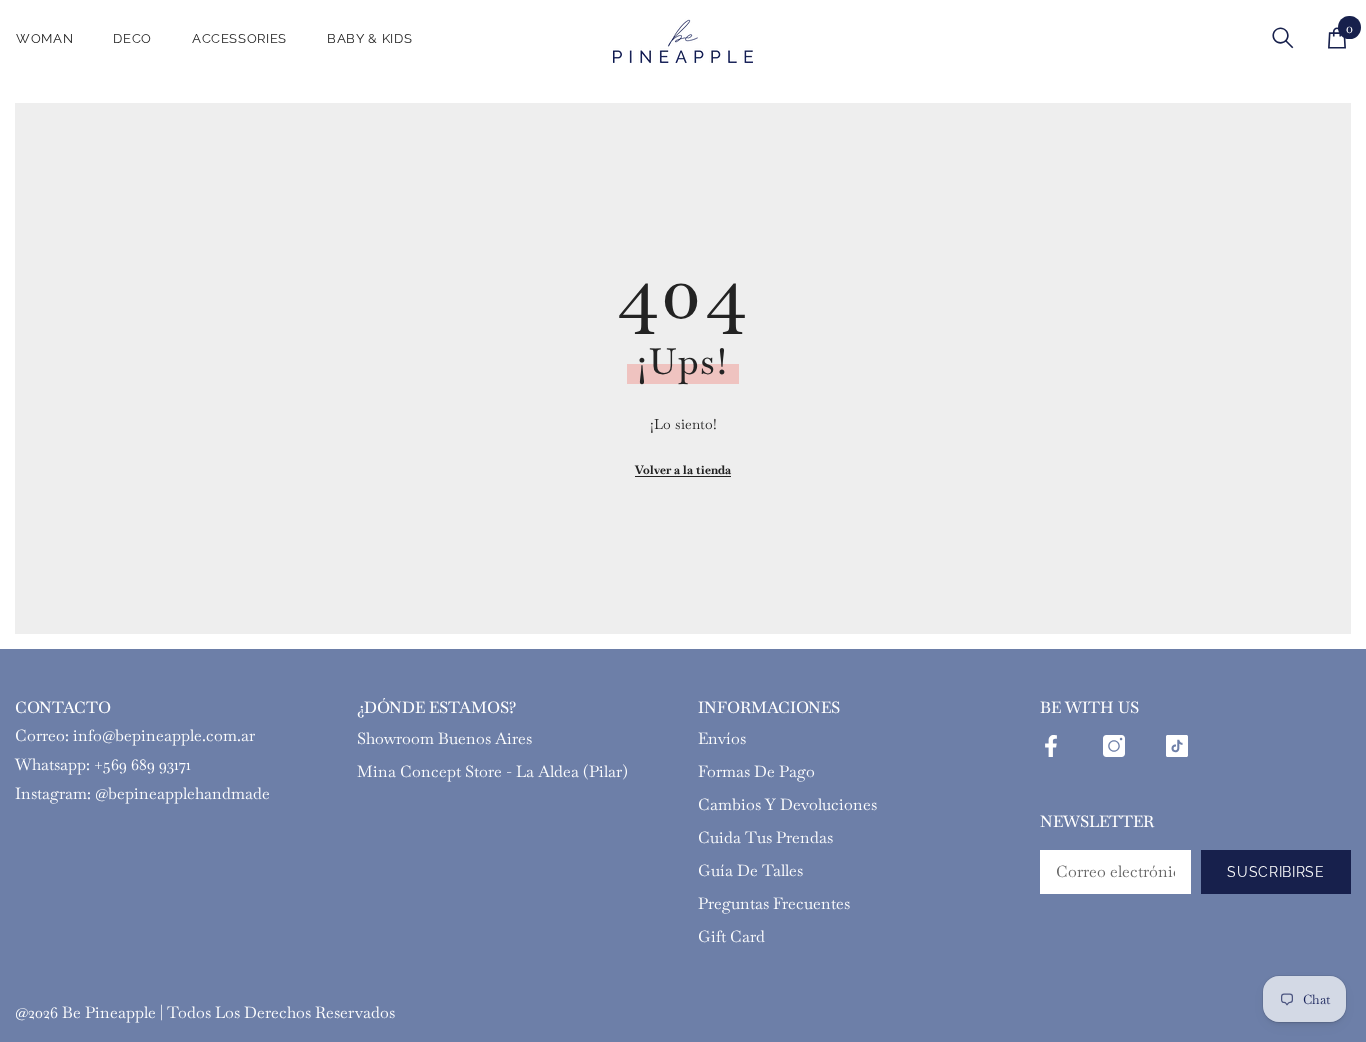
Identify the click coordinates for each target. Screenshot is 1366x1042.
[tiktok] (1177, 746)
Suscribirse (1276, 872)
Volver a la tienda (683, 470)
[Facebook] (1051, 746)
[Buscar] (1283, 37)
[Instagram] (1114, 746)
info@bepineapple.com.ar (164, 735)
